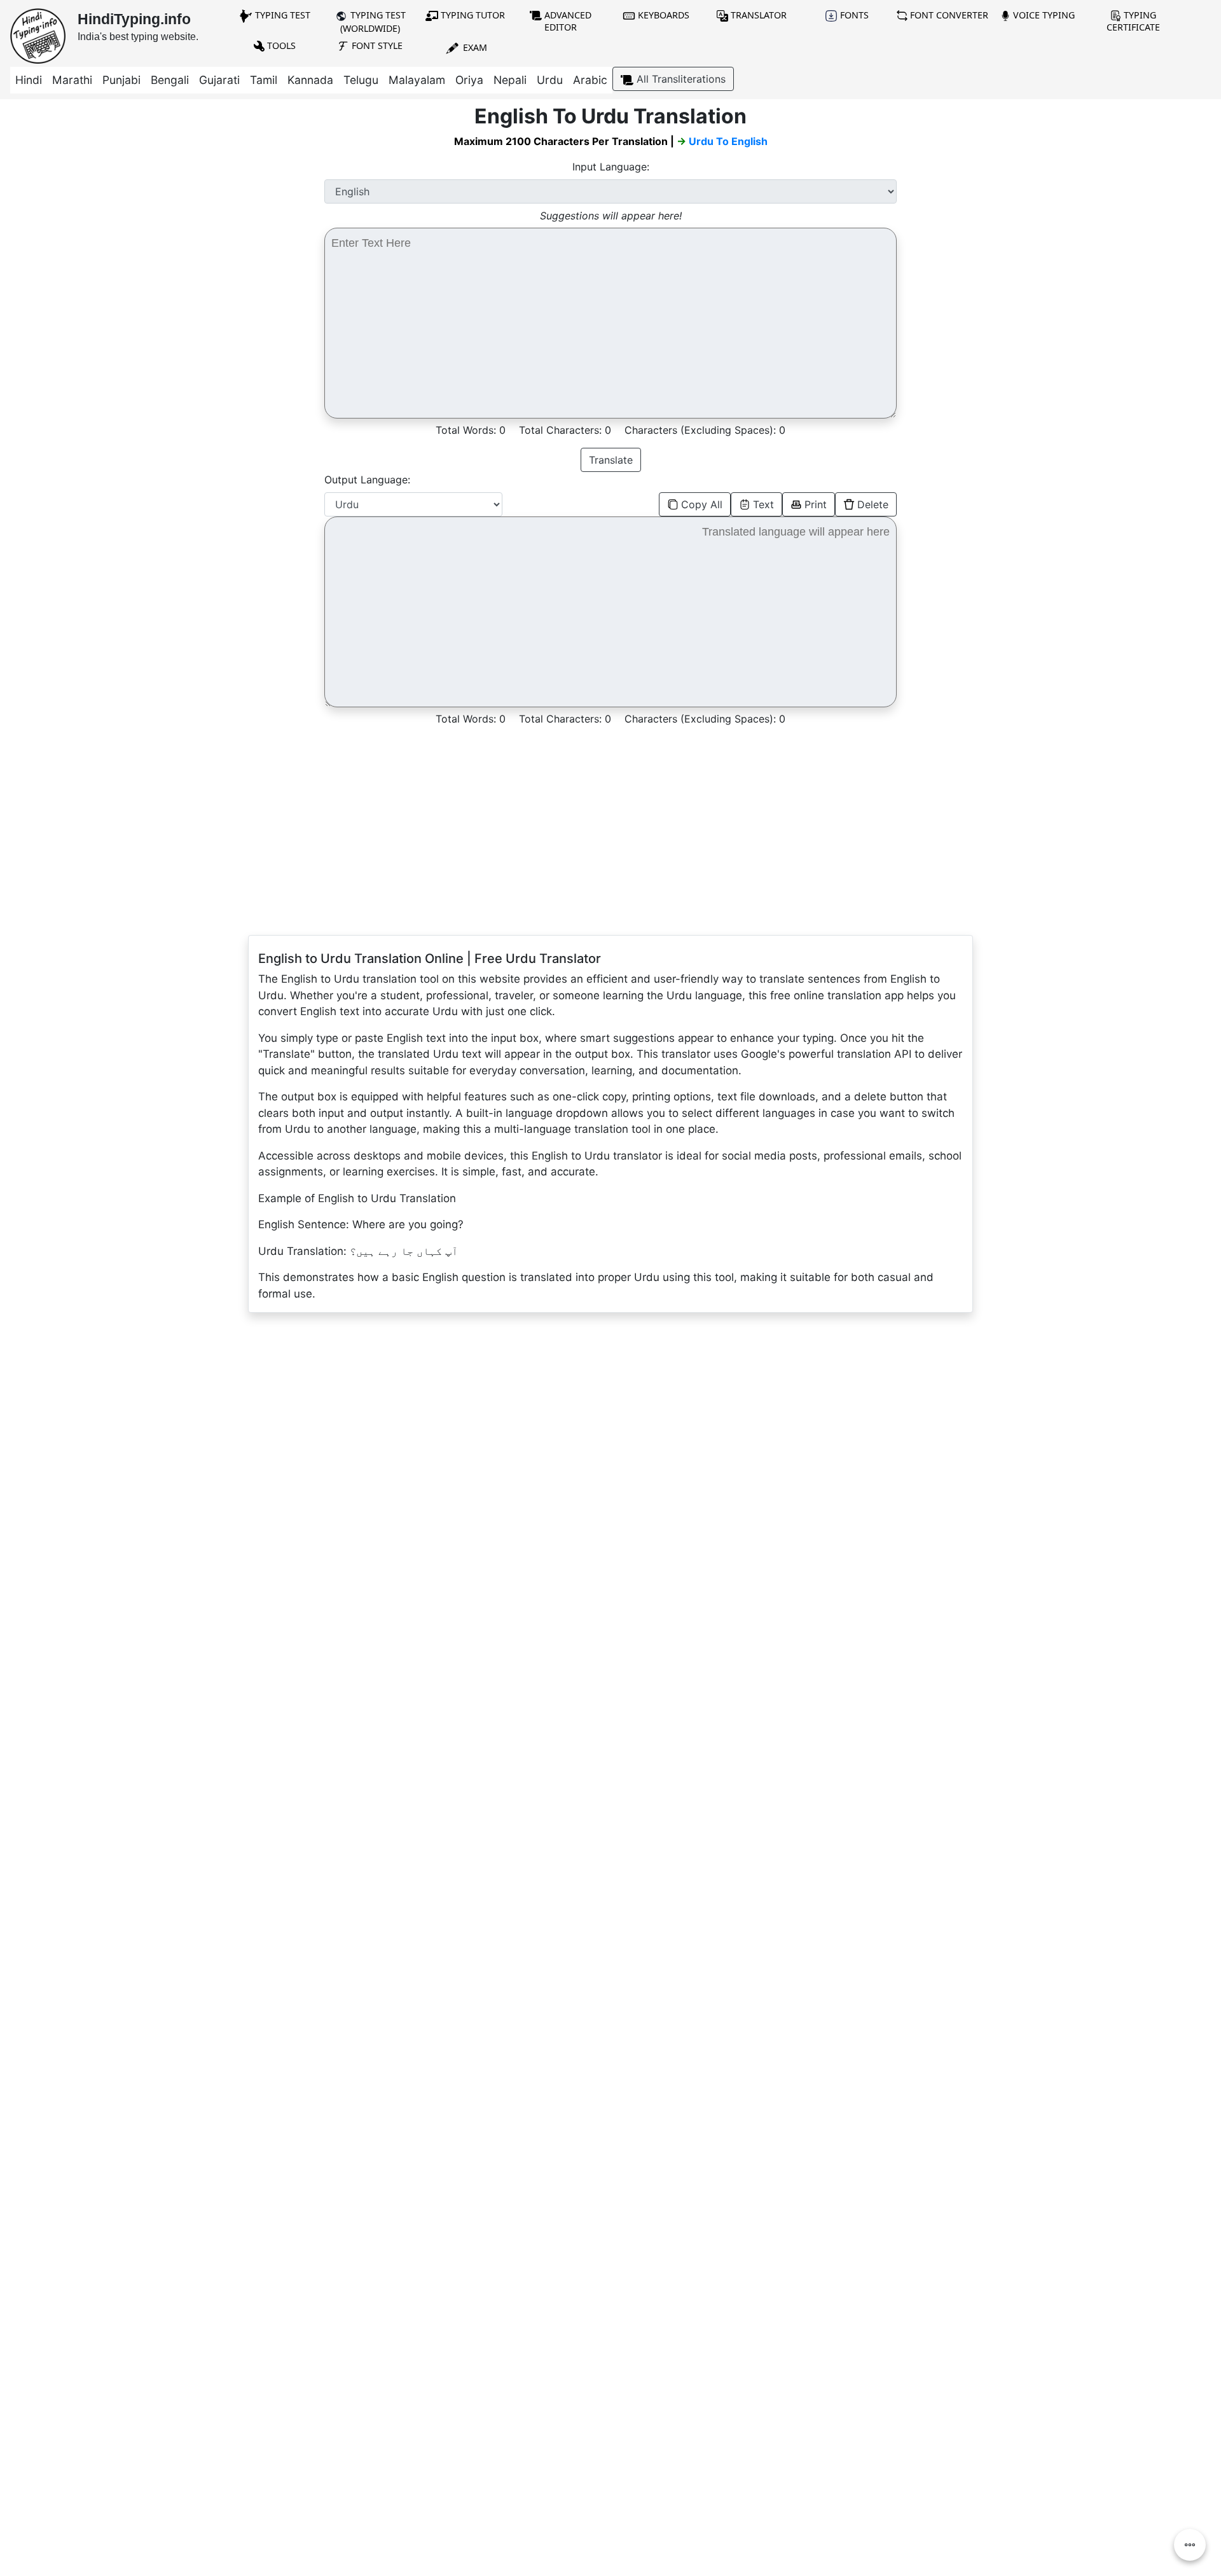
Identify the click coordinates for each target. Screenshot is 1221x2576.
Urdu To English (728, 141)
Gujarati (219, 80)
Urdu (550, 80)
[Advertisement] (153, 193)
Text (763, 504)
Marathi (72, 80)
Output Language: (367, 480)
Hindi (29, 80)
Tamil (264, 80)
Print (816, 504)
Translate (611, 460)
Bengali (170, 80)
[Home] (38, 35)
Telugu (361, 80)
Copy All (702, 504)
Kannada (310, 80)
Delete (873, 504)
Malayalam (417, 80)
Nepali (510, 80)
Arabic (590, 80)
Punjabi (121, 80)
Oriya (469, 80)
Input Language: (611, 167)
